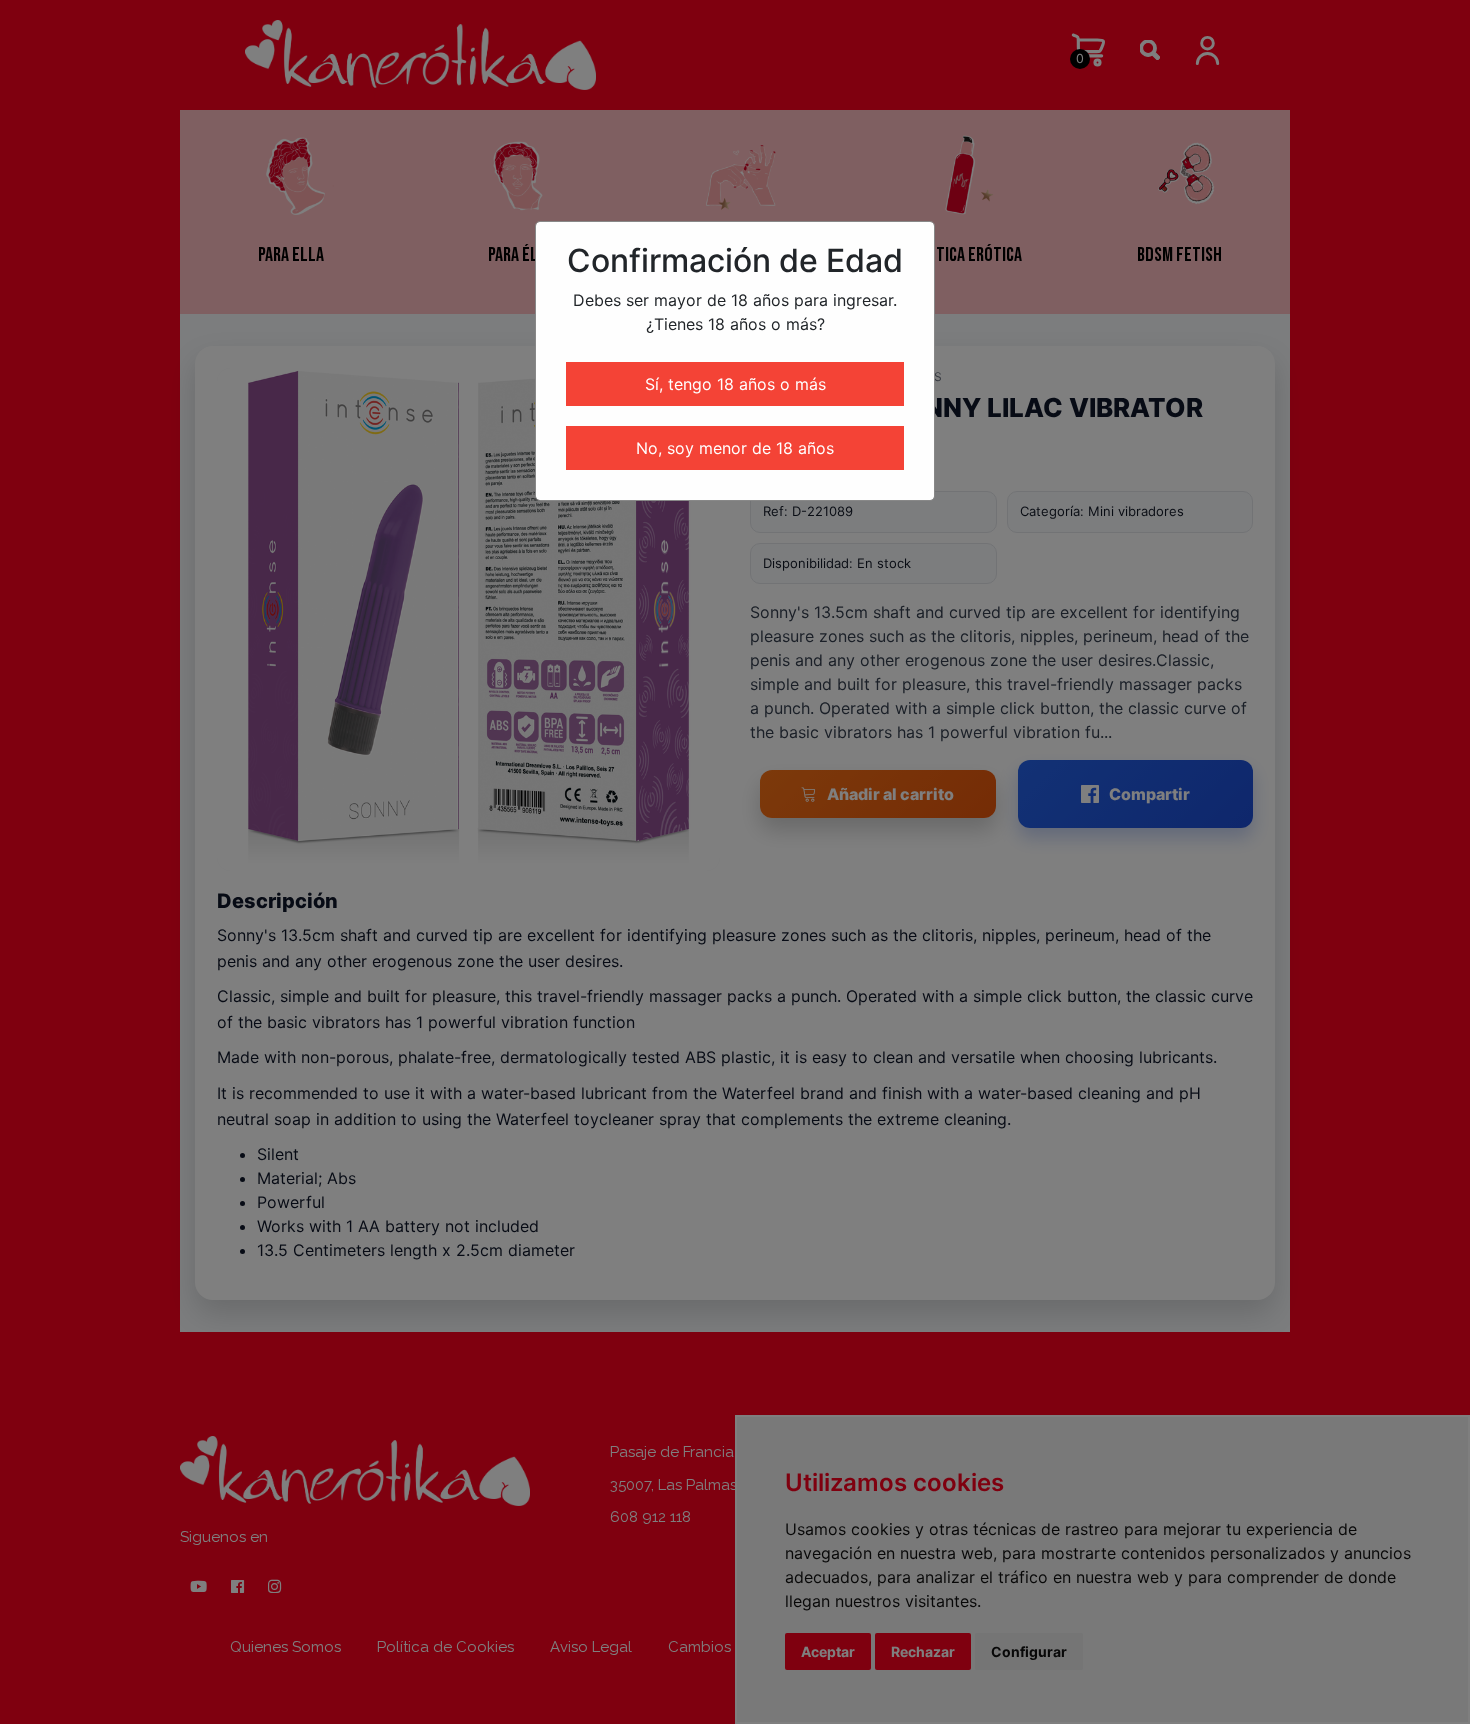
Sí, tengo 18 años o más (735, 384)
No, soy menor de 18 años (735, 448)
